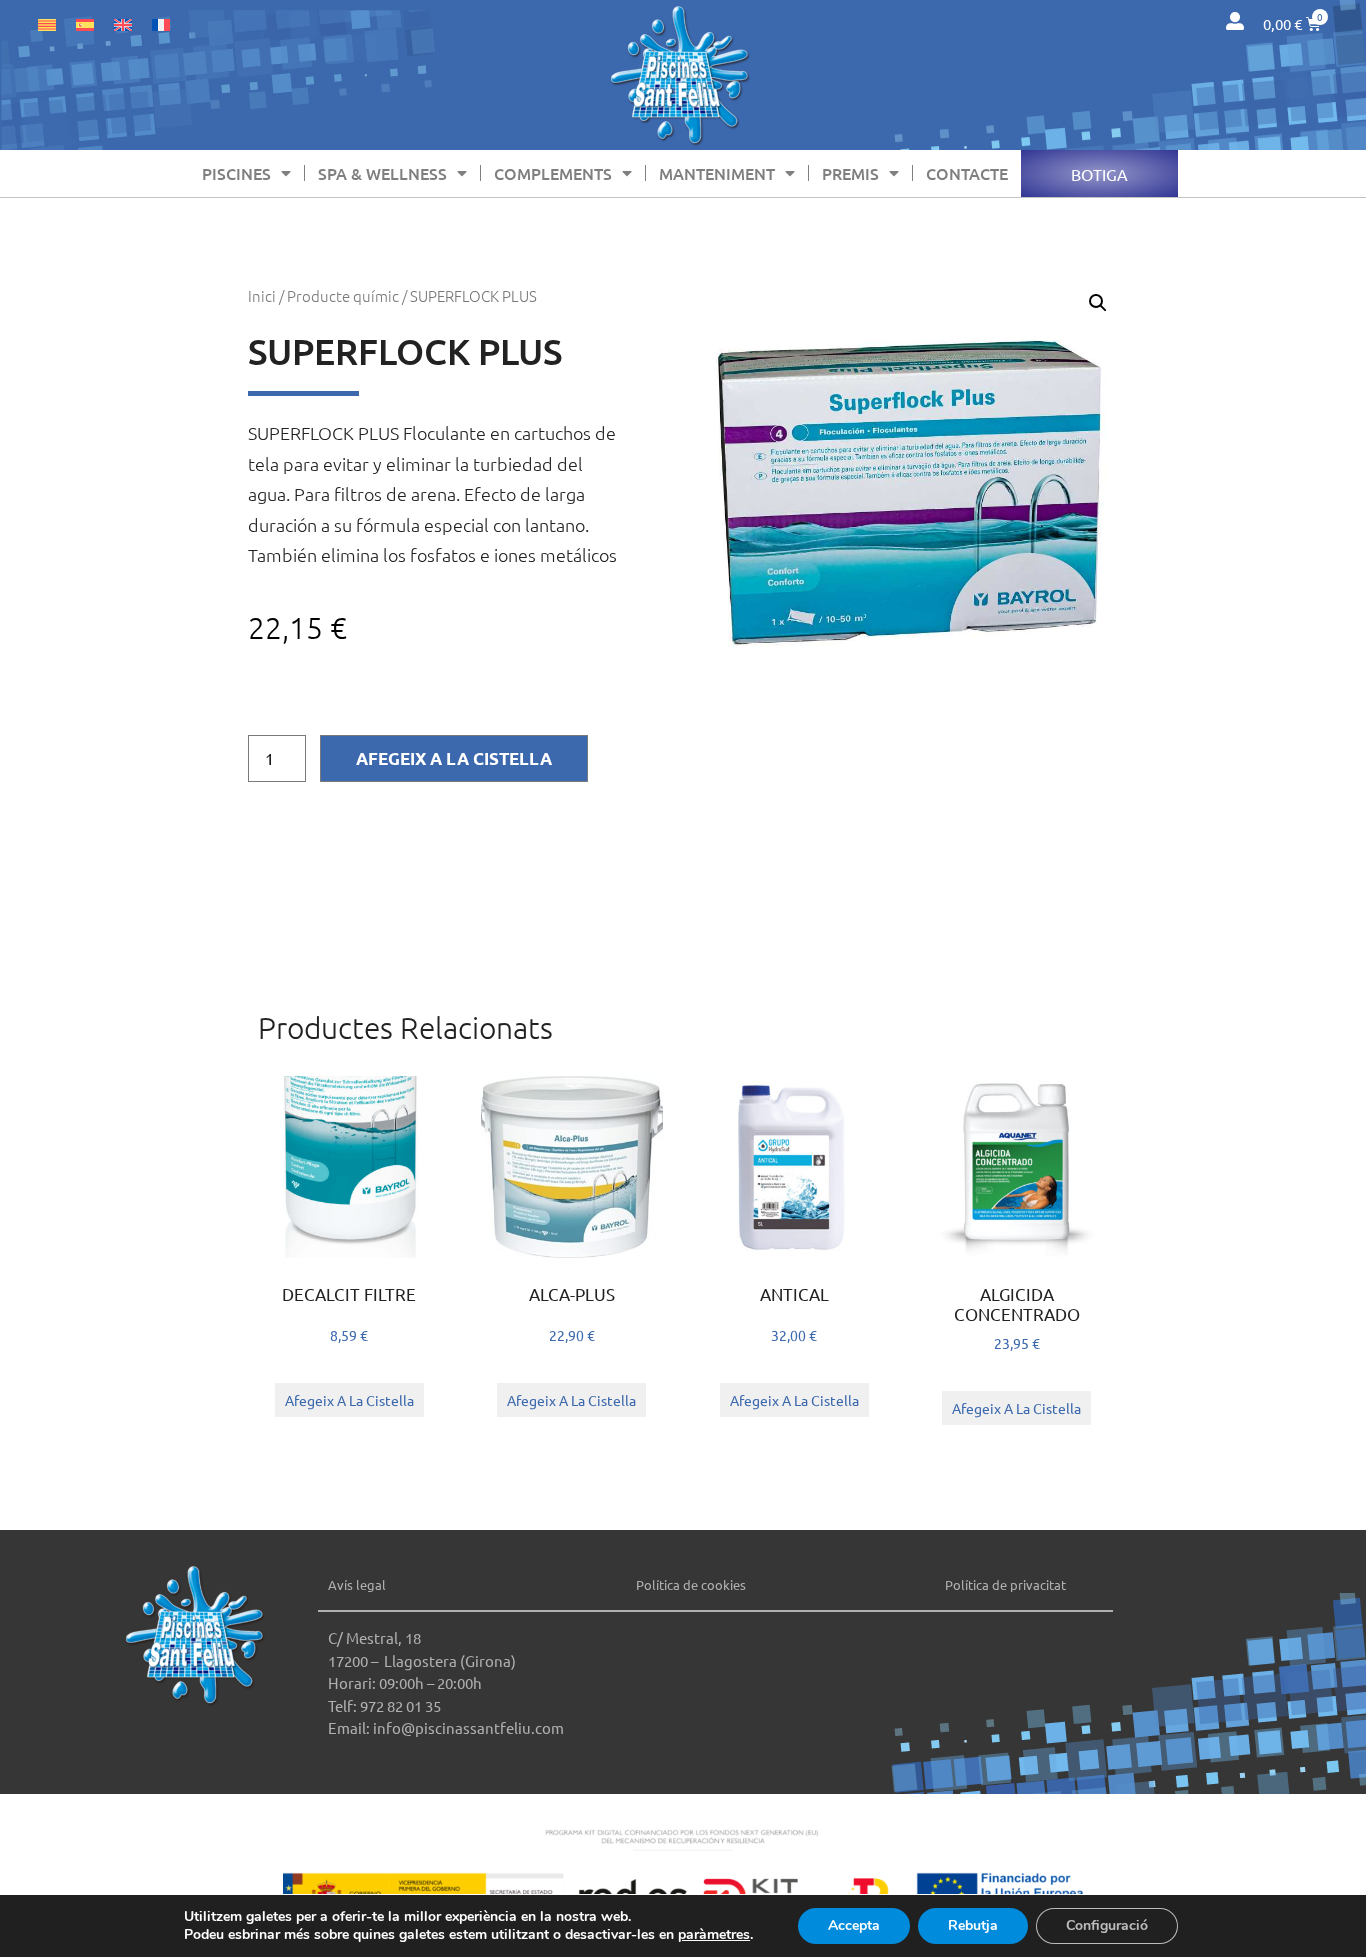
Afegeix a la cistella (454, 758)
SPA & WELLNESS (382, 173)
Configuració (1107, 1925)
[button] (1098, 303)
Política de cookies (691, 1584)
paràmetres (714, 1935)
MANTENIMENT (717, 173)
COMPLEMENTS (553, 173)
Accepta (854, 1925)
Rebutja (973, 1925)
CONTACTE (967, 173)
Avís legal (357, 1584)
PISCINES (236, 173)
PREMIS (850, 173)
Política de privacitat (1005, 1584)
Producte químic (343, 295)
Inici (262, 295)
